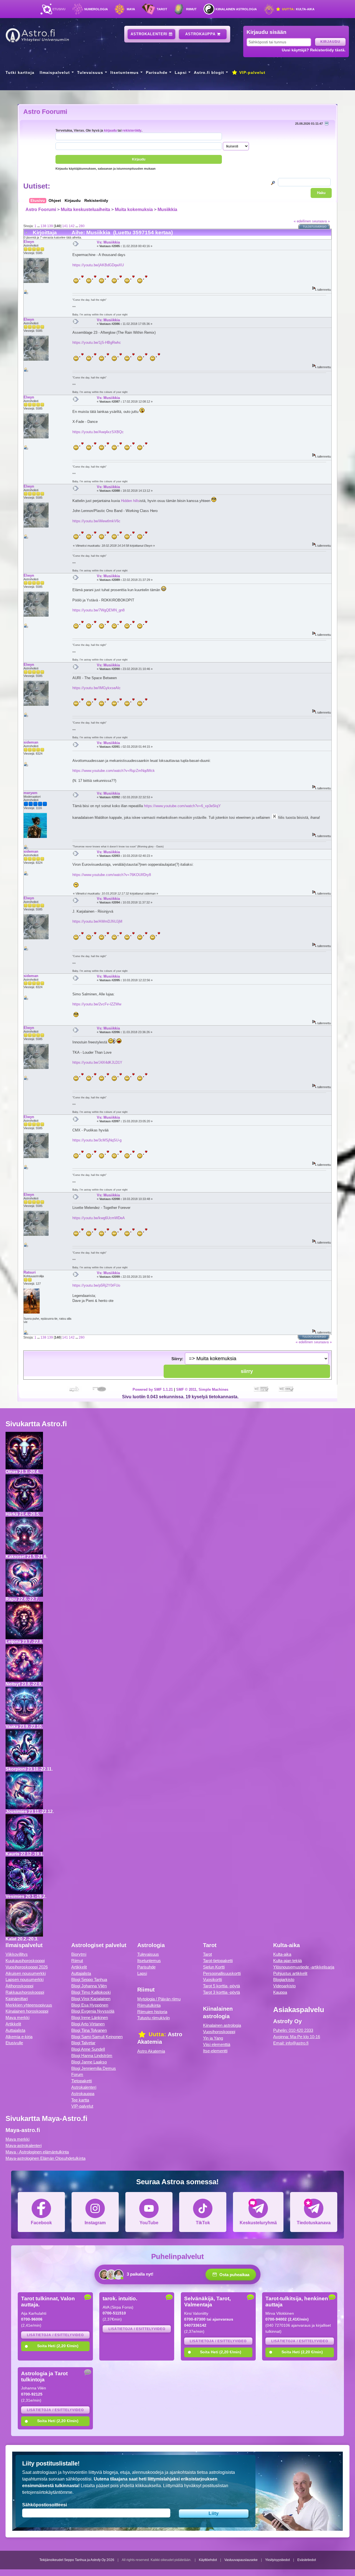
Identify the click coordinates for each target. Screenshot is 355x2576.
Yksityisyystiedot (277, 2560)
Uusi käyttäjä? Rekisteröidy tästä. (314, 50)
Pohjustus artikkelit (290, 1973)
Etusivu (59, 9)
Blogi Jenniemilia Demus (94, 2068)
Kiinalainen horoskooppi (27, 2011)
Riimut (191, 9)
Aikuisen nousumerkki (26, 1973)
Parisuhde (157, 72)
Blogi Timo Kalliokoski (91, 1992)
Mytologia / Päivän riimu (159, 1999)
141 (65, 226)
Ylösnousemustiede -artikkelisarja (304, 1967)
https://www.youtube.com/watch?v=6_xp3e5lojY (182, 806)
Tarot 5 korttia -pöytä (221, 1986)
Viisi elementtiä (217, 2044)
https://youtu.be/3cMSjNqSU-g (97, 1140)
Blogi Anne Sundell (88, 2049)
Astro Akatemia (151, 2051)
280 (82, 226)
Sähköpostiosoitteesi (45, 2505)
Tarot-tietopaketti (218, 1961)
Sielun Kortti (214, 1967)
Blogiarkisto (284, 1979)
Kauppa (280, 1992)
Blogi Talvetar (83, 2043)
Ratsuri (30, 1272)
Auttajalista (15, 2030)
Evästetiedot (307, 2560)
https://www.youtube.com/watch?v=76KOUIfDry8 (112, 875)
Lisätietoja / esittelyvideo (55, 2335)
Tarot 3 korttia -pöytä (221, 1992)
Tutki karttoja (20, 72)
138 (43, 226)
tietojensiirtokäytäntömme (47, 2492)
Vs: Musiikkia (108, 242)
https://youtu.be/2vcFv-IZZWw (97, 1004)
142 (72, 226)
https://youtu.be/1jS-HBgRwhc (97, 342)
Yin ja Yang (213, 2038)
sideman (31, 742)
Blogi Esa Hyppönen (90, 2005)
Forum (77, 2074)
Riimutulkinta (149, 2005)
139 (50, 226)
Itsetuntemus (125, 72)
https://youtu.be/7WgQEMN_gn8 (98, 610)
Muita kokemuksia (134, 209)
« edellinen (302, 221)
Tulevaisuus (90, 72)
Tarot (162, 9)
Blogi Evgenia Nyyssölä (93, 2011)
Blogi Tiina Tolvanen (89, 2030)
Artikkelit (13, 2024)
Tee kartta (80, 2100)
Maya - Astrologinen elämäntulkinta (37, 2152)
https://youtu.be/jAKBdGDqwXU (98, 265)
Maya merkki (17, 2018)
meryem (31, 793)
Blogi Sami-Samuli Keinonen (97, 2037)
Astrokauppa (201, 34)
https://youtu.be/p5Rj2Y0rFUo (96, 1285)
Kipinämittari (17, 1999)
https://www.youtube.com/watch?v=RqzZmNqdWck (114, 771)
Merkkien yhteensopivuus (29, 2005)
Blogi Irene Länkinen (90, 2018)
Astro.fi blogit (209, 72)
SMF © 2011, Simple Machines (202, 1389)
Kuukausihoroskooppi (25, 1961)
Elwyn (29, 242)
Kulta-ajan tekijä (287, 1961)
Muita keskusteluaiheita (85, 209)
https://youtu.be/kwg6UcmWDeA (99, 1218)
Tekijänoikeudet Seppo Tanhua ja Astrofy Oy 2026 (77, 2560)
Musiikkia (167, 209)
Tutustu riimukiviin (154, 2018)
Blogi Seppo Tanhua (89, 1979)
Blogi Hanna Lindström (92, 2056)
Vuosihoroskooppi (219, 2032)
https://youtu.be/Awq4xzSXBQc (98, 432)
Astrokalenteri (150, 34)
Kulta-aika (298, 9)
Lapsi (181, 72)
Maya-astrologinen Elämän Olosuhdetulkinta (45, 2158)
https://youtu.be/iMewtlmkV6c (96, 521)
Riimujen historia (152, 2012)
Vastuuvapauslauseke (241, 2560)
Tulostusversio (315, 227)
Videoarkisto (284, 1986)
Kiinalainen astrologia (236, 9)
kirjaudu (110, 130)
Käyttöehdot (208, 2560)
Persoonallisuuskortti (222, 1973)
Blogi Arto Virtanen (88, 2024)
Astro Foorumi (45, 112)
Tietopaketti (82, 2081)
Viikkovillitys (17, 1954)
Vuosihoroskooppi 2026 (27, 1967)
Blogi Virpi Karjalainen (91, 1999)
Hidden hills (130, 501)
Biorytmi (79, 1954)
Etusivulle (14, 2043)
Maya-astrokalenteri (24, 2146)
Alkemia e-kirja (19, 2037)
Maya (131, 9)
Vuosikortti (212, 1979)
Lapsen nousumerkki (25, 1979)
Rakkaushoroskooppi (25, 1992)
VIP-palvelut (252, 72)
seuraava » (321, 221)
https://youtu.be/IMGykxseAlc (97, 688)
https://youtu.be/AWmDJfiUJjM (97, 921)
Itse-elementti (215, 2051)
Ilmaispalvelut (55, 72)
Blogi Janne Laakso (89, 2062)
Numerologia (96, 9)
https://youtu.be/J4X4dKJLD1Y (97, 1062)
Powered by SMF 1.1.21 (153, 1389)
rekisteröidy (132, 130)
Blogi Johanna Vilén (89, 1986)
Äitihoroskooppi (19, 1986)
